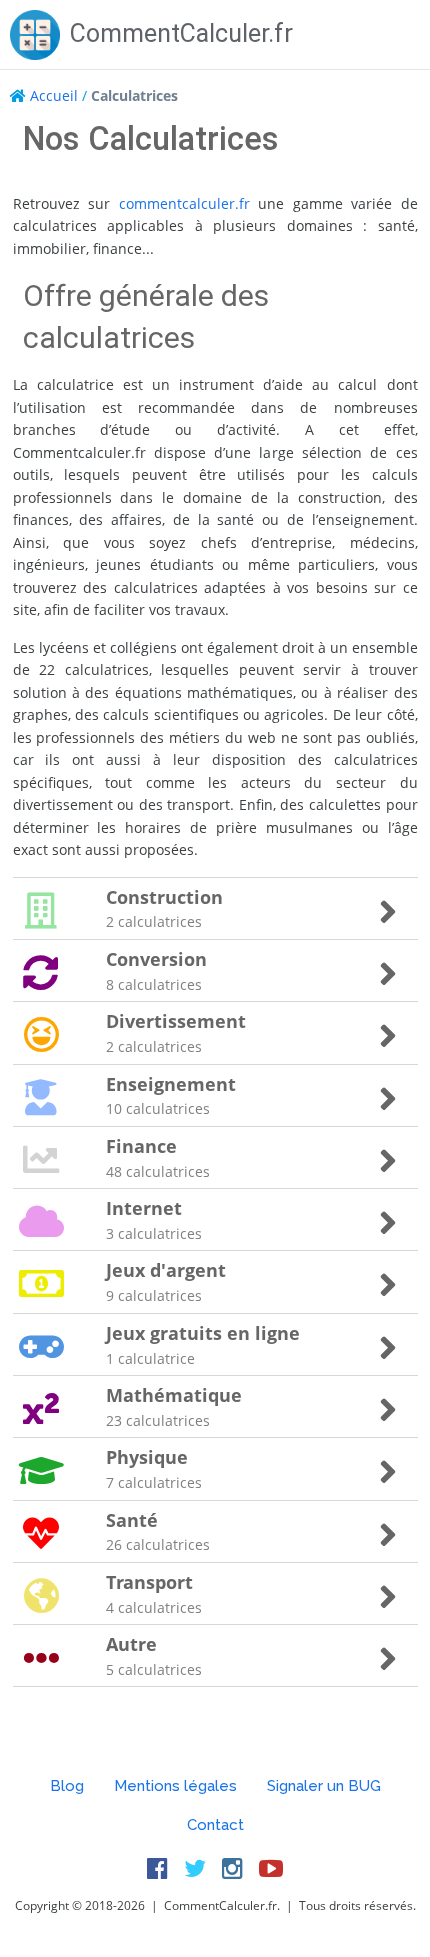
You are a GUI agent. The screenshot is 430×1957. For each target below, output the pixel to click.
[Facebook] (157, 1868)
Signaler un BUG (324, 1786)
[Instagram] (232, 1868)
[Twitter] (195, 1868)
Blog (67, 1786)
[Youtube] (271, 1868)
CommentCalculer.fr (181, 33)
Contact (215, 1825)
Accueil (54, 95)
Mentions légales (175, 1786)
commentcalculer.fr (184, 203)
